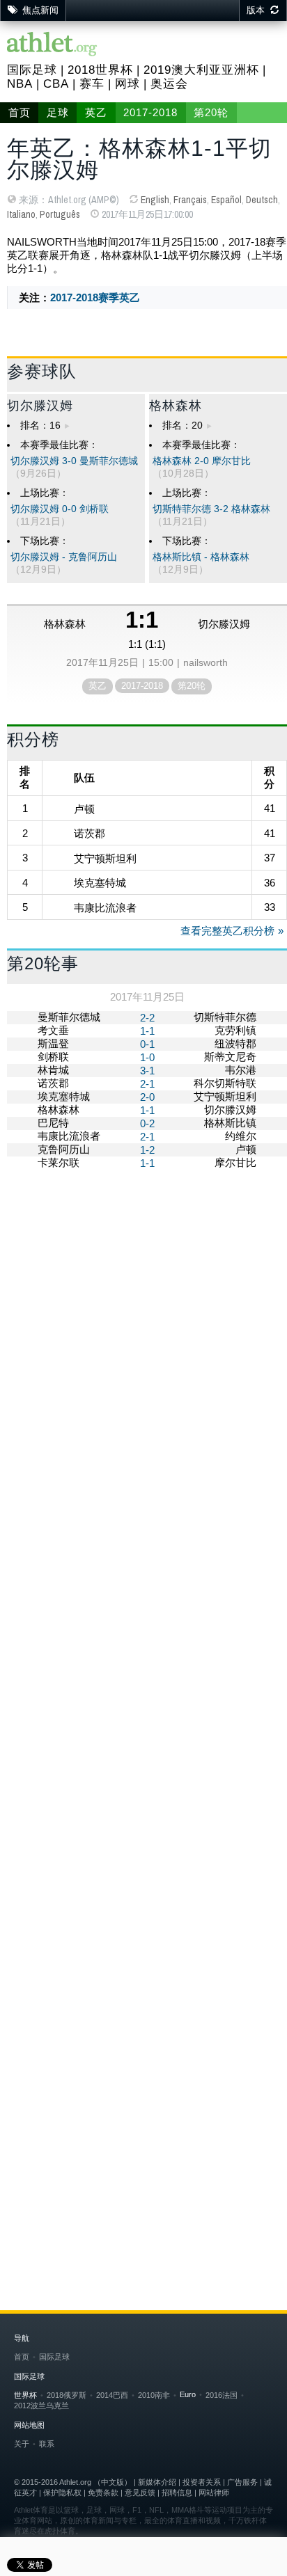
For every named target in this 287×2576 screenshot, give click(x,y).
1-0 (147, 1057)
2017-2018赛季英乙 (95, 297)
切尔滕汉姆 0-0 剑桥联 (60, 509)
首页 (20, 113)
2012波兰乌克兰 (41, 2406)
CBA (56, 84)
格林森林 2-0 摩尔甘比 (202, 461)
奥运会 (169, 84)
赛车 (92, 84)
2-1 (147, 1084)
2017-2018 (150, 113)
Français (190, 200)
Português (60, 214)
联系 (47, 2444)
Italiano (21, 214)
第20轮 (211, 113)
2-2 (147, 1018)
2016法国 (222, 2395)
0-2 (147, 1123)
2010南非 (154, 2395)
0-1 (147, 1044)
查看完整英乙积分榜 (227, 931)
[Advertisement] (143, 1334)
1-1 (147, 1031)
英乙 (96, 113)
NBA (20, 84)
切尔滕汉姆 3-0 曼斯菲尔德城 (74, 461)
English (155, 200)
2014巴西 (112, 2395)
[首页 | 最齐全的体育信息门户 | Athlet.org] (52, 45)
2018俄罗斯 (67, 2395)
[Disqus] (147, 1663)
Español (226, 200)
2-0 (147, 1097)
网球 (127, 84)
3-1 (147, 1071)
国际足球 (32, 70)
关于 (22, 2444)
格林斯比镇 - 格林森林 (201, 557)
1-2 (147, 1150)
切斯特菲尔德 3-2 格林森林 (211, 509)
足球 (58, 113)
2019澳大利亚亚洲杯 (201, 70)
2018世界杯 (100, 70)
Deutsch (262, 200)
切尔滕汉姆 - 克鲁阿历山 (64, 557)
